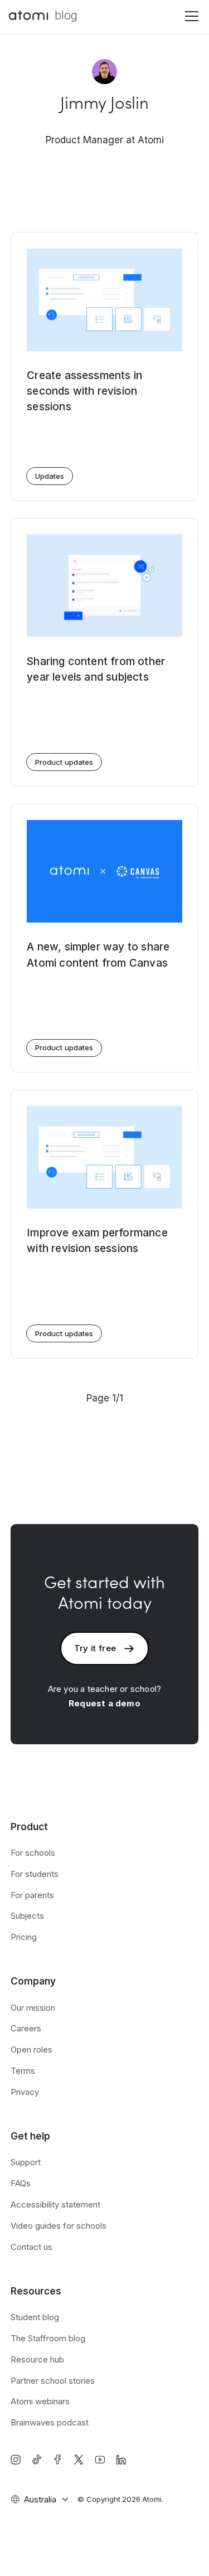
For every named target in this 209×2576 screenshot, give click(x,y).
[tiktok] (37, 2459)
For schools (33, 1853)
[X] (79, 2459)
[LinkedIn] (121, 2459)
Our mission (33, 2008)
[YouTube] (100, 2459)
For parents (32, 1895)
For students (35, 1874)
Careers (26, 2028)
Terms (23, 2071)
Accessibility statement (55, 2204)
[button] (189, 16)
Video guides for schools (59, 2226)
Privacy (25, 2092)
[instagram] (16, 2459)
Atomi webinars (40, 2401)
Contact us (31, 2247)
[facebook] (57, 2459)
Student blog (35, 2317)
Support (26, 2162)
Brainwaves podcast (50, 2422)
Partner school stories (53, 2381)
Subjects (27, 1916)
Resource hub (37, 2359)
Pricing (24, 1937)
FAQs (21, 2183)
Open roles (31, 2049)
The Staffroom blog (48, 2338)
